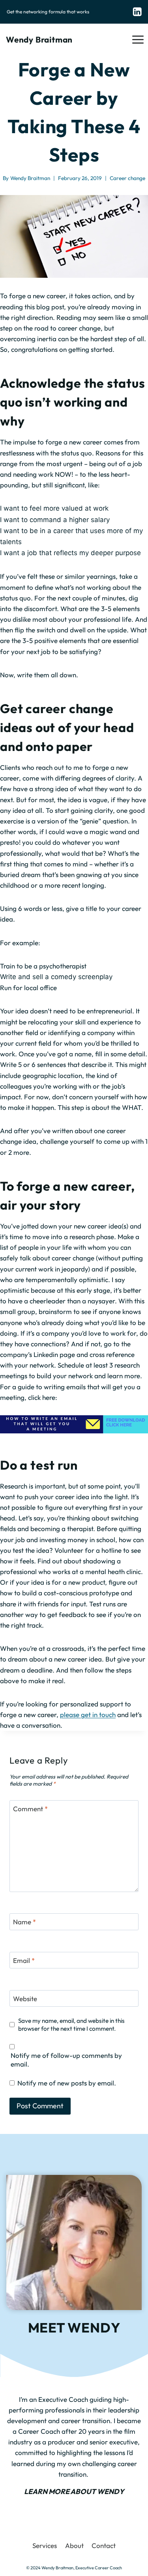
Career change (127, 178)
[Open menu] (138, 39)
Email (24, 1960)
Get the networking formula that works (48, 12)
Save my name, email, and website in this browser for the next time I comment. (71, 2025)
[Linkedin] (137, 12)
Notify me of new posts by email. (67, 2083)
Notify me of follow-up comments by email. (66, 2060)
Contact (104, 2545)
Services (45, 2545)
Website (25, 1999)
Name (24, 1922)
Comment (30, 1809)
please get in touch (88, 1715)
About (74, 2545)
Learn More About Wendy (74, 2491)
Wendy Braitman (30, 178)
